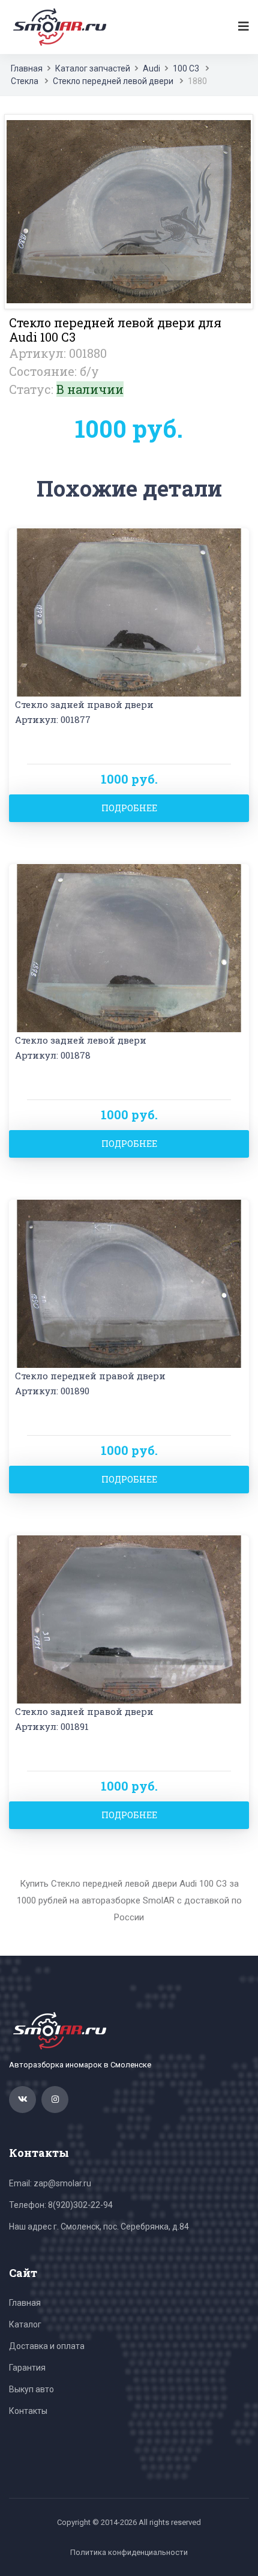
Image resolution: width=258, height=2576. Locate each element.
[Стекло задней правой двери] (129, 612)
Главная (27, 68)
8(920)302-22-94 (80, 2205)
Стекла (25, 81)
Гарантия (27, 2368)
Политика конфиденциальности (129, 2552)
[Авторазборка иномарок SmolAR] (58, 26)
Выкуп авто (31, 2389)
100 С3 (186, 68)
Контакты (28, 2411)
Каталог (25, 2324)
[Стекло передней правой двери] (129, 1283)
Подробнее (129, 808)
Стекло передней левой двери (113, 81)
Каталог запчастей (93, 68)
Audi (151, 68)
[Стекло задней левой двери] (129, 947)
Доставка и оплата (47, 2346)
